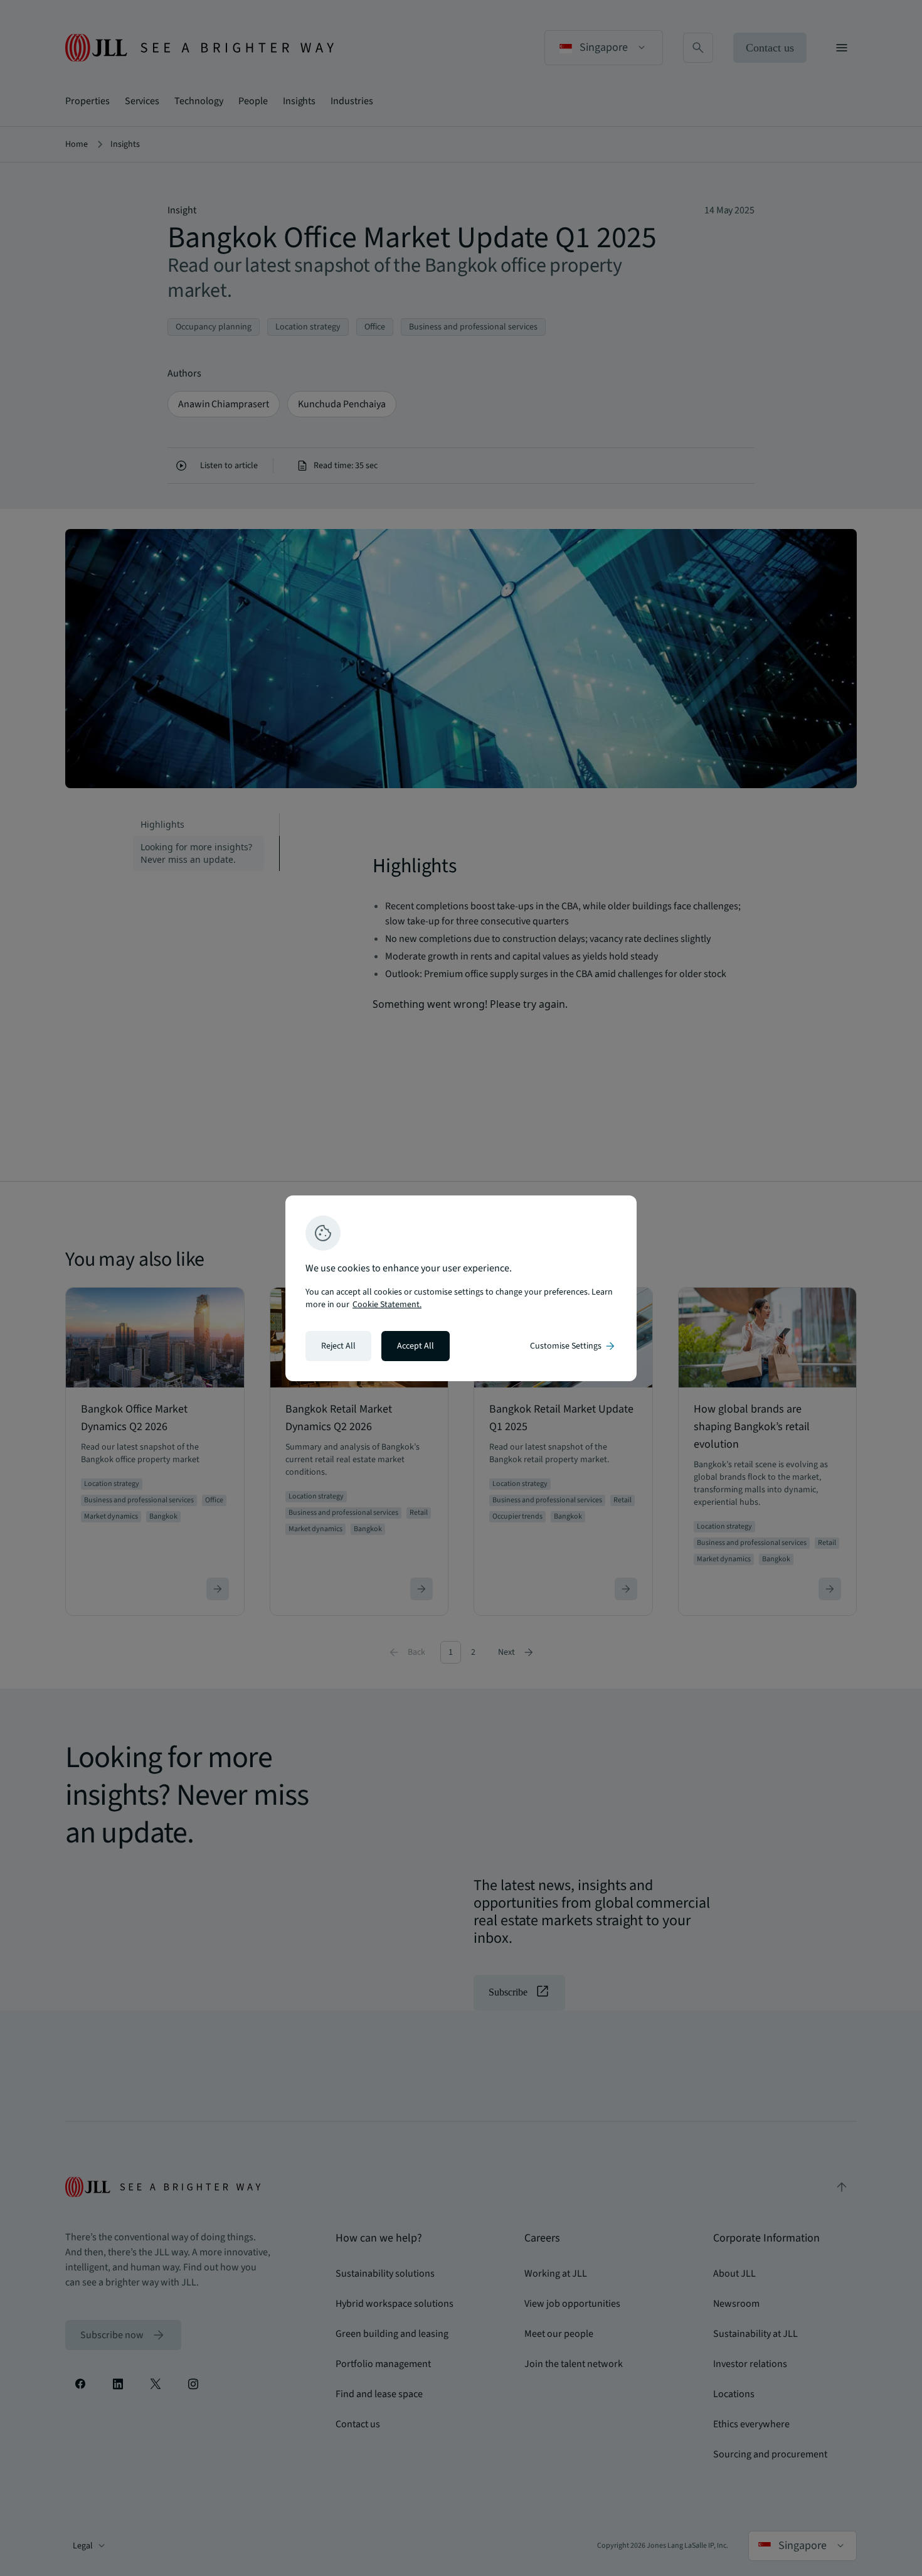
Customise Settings (573, 1346)
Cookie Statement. (387, 1305)
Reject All (338, 1346)
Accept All (416, 1346)
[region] (461, 1288)
